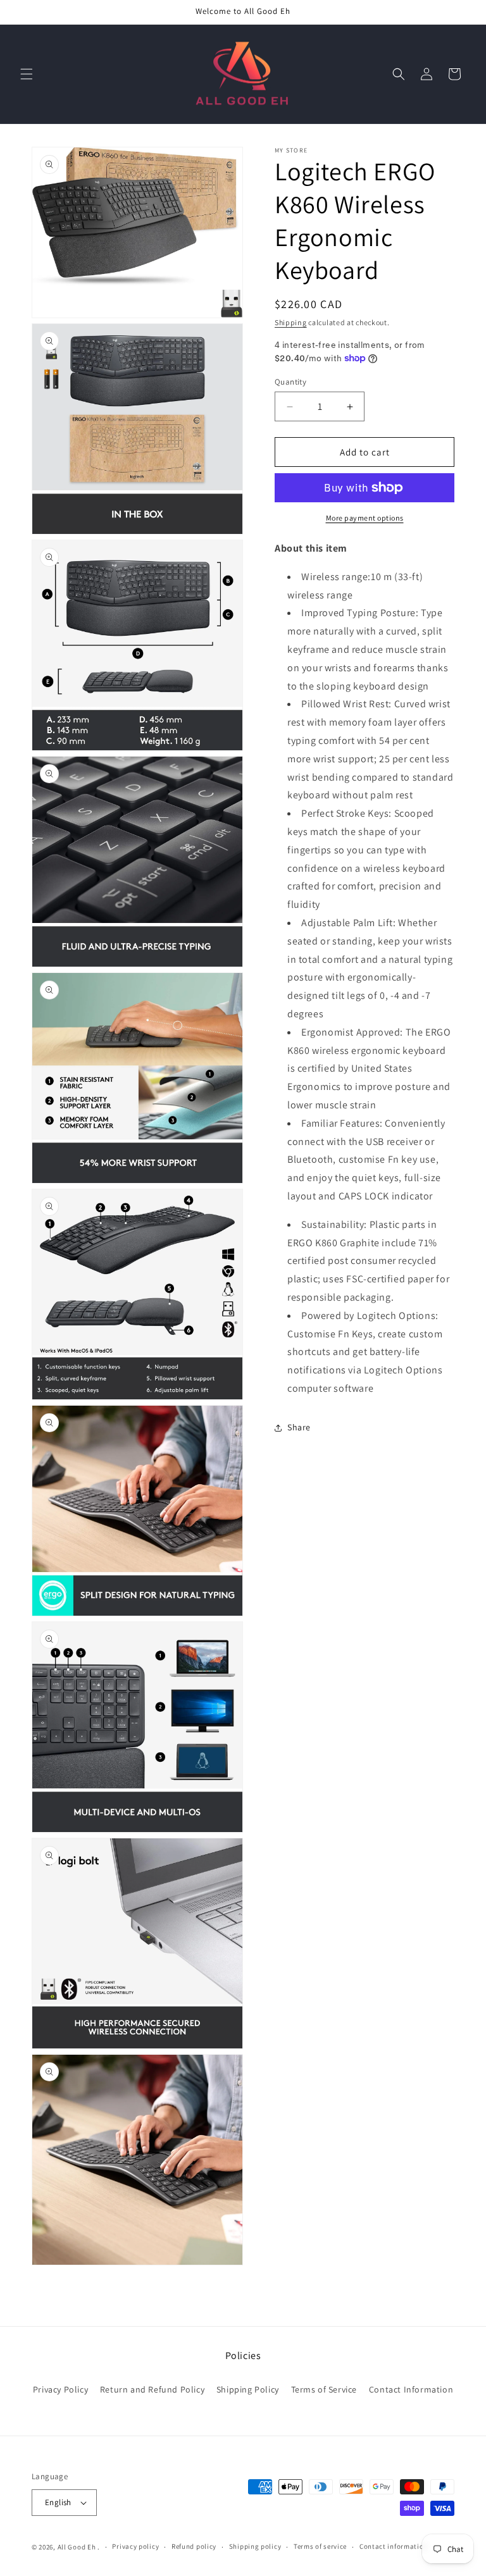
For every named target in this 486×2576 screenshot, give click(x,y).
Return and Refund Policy (152, 2389)
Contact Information (411, 2389)
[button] (27, 74)
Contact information (394, 2546)
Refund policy (194, 2546)
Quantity (290, 382)
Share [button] (299, 1427)
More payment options (365, 518)
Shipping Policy (248, 2389)
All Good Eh (77, 2547)
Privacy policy (135, 2546)
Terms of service (320, 2546)
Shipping (291, 322)
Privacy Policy (60, 2389)
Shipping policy (255, 2546)
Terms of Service (324, 2389)
